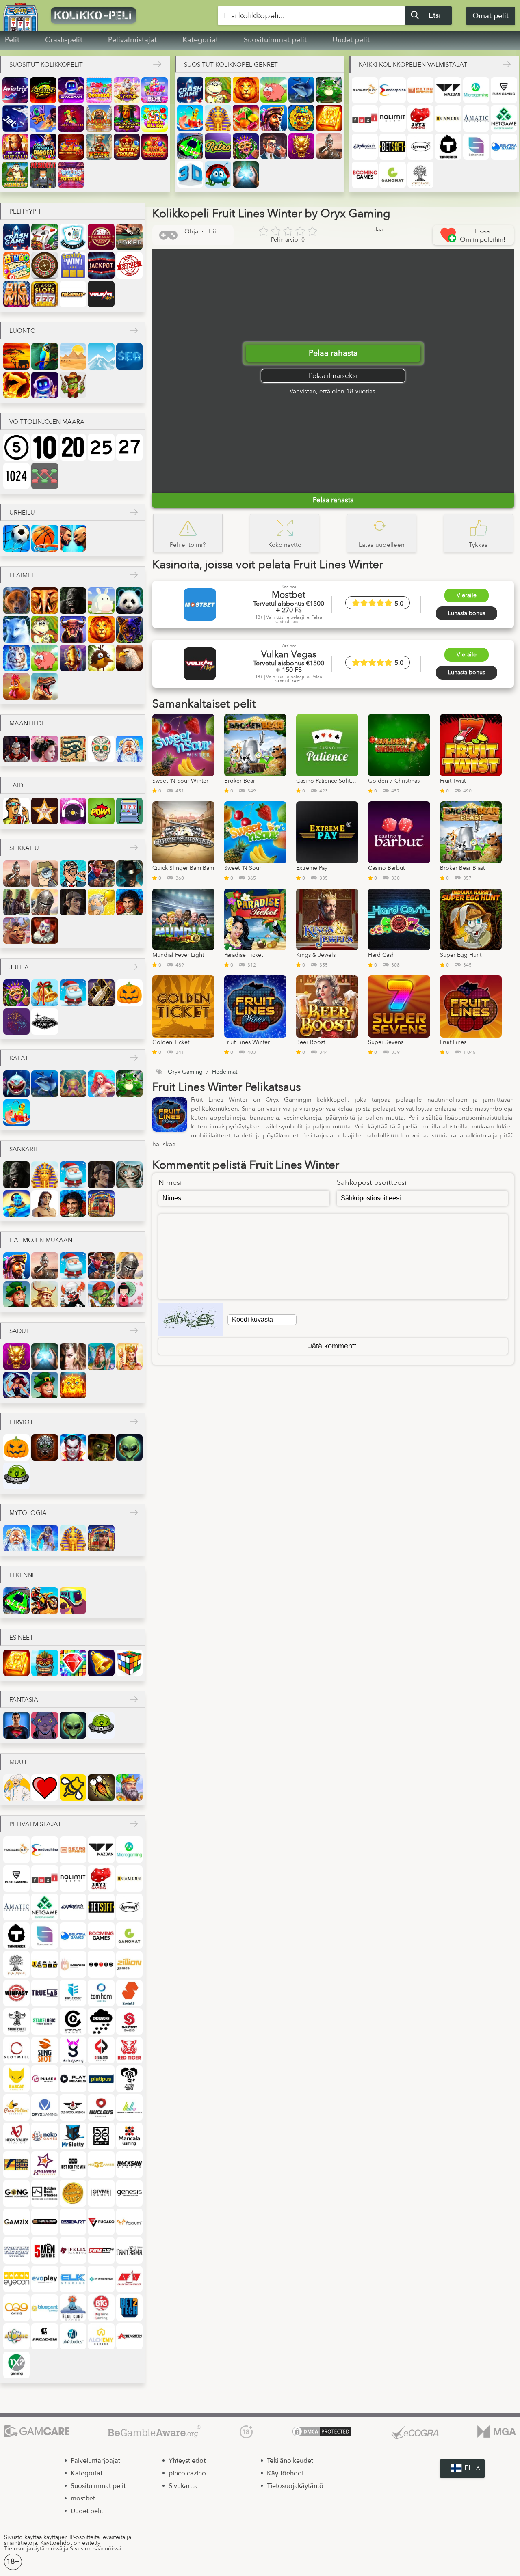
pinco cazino (187, 2473)
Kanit (101, 601)
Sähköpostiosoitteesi (372, 1183)
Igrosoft (420, 147)
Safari (16, 356)
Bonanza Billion (154, 118)
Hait (16, 1084)
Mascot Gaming (101, 2136)
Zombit (101, 1447)
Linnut (101, 658)
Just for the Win (73, 2165)
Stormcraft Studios (16, 2021)
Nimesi (170, 1183)
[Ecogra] (415, 2432)
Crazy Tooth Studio (129, 2279)
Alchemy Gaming (101, 2336)
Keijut (101, 1356)
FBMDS (101, 2250)
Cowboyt (101, 873)
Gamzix (16, 2222)
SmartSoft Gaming (129, 2021)
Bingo (16, 265)
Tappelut (73, 538)
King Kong (73, 601)
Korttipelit (44, 237)
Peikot (101, 1294)
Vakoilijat (44, 873)
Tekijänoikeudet (290, 2461)
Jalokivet (73, 1663)
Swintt (129, 1993)
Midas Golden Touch (99, 118)
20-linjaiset (73, 447)
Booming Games (365, 175)
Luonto (23, 331)
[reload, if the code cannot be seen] (191, 1320)
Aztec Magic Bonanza (127, 118)
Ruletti (44, 265)
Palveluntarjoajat (95, 2461)
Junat (73, 1600)
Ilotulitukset (16, 1022)
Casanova (129, 902)
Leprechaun (16, 1294)
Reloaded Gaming (101, 2050)
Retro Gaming (420, 90)
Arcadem (44, 2336)
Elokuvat (16, 811)
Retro (218, 146)
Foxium (129, 2222)
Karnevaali (246, 146)
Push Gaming (504, 90)
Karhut (16, 601)
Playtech (365, 147)
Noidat (16, 1385)
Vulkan (101, 294)
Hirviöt (21, 1422)
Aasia (44, 749)
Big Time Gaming (101, 2307)
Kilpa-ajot (190, 146)
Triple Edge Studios (73, 1993)
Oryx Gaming (44, 2107)
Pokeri (129, 237)
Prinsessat (129, 1356)
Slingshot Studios (44, 2050)
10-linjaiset (44, 447)
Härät (73, 629)
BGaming (448, 118)
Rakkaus (44, 1787)
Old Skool (73, 2107)
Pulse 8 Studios (44, 2079)
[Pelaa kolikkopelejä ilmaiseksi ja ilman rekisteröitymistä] (116, 15)
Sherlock (73, 902)
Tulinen (16, 385)
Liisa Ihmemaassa (129, 1175)
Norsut (44, 601)
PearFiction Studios (16, 2107)
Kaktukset (73, 385)
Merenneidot (101, 1084)
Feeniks (73, 1385)
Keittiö (16, 1787)
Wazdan (448, 90)
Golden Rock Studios (44, 2193)
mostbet (83, 2498)
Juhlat (21, 967)
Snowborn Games (101, 2021)
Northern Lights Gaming (129, 2107)
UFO (16, 1476)
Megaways (73, 294)
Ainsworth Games (129, 2336)
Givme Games (101, 2193)
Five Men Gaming (44, 2250)
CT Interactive (101, 2279)
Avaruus (44, 385)
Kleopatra (101, 1203)
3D (190, 174)
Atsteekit (301, 118)
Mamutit (73, 658)
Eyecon (16, 2279)
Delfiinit (301, 90)
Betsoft (392, 147)
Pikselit (129, 811)
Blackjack (73, 237)
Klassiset (44, 294)
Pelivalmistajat (132, 40)
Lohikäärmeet (301, 146)
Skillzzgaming (73, 2050)
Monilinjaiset (44, 476)
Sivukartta (183, 2486)
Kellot (101, 1663)
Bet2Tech (129, 2307)
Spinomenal (476, 147)
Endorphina (392, 90)
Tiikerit (16, 658)
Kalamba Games (44, 2165)
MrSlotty (73, 2136)
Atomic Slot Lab (16, 2336)
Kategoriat (200, 40)
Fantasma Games (129, 2250)
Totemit (44, 1663)
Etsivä (73, 873)
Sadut (19, 1331)
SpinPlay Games (73, 2021)
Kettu (16, 629)
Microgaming (476, 90)
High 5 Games (101, 2165)
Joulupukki (73, 993)
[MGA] (497, 2432)
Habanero (73, 1964)
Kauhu (44, 1447)
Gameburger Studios (44, 2222)
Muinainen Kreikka (129, 749)
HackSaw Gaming (129, 2165)
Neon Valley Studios (16, 2136)
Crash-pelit (64, 40)
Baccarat (101, 237)
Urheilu (22, 513)
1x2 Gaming (16, 2365)
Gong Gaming (16, 2193)
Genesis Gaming (129, 2193)
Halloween (129, 993)
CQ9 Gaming (16, 2307)
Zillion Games (129, 1964)
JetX (15, 118)
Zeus (44, 1538)
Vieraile (467, 595)
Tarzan (44, 1203)
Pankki (273, 146)
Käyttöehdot (285, 2473)
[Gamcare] (37, 2432)
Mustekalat (73, 1084)
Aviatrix (15, 90)
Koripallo (44, 538)
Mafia (129, 873)
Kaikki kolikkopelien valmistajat (413, 65)
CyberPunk (44, 1725)
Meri (129, 356)
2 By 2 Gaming (420, 118)
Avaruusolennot (129, 1447)
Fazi (365, 118)
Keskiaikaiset (129, 1787)
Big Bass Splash (99, 147)
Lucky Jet (43, 118)
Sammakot (329, 90)
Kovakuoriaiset (218, 174)
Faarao (218, 118)
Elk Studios (73, 2279)
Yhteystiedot (187, 2461)
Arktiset (101, 356)
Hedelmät (246, 118)
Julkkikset (44, 811)
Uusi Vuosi (101, 993)
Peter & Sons (129, 2079)
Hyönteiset (101, 1787)
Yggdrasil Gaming (420, 175)
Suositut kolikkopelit (46, 65)
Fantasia (73, 1356)
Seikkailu (24, 848)
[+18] (246, 2432)
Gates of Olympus (127, 90)
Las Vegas (44, 1022)
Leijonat (246, 90)
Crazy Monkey (15, 175)
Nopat (129, 1663)
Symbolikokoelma (16, 294)
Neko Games (44, 2136)
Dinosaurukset (44, 686)
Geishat (129, 1294)
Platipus (101, 2079)
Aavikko (73, 356)
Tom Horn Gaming (101, 1993)
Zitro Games (101, 1964)
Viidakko (44, 356)
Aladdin (16, 1203)
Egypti (73, 749)
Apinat (218, 90)
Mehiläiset (73, 1787)
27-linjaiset (129, 447)
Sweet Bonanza (99, 90)
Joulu (44, 993)
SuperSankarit (16, 1725)
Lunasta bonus (467, 613)
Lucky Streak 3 (43, 90)
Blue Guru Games (73, 2307)
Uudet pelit (351, 40)
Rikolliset (16, 902)
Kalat (19, 1058)
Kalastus (190, 118)
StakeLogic (44, 2021)
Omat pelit (491, 16)
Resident (43, 175)
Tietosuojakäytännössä (33, 2549)
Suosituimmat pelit (275, 40)
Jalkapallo (16, 538)
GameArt (73, 2222)
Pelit (12, 40)
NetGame (504, 118)
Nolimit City (392, 118)
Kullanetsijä (101, 902)
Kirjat (329, 118)
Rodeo (16, 931)
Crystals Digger (43, 147)
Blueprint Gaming (44, 2307)
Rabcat (16, 2079)
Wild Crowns (127, 147)
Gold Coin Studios (73, 2193)
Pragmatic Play (365, 90)
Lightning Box (16, 2165)
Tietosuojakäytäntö (295, 2486)
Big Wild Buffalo (15, 147)
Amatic (476, 118)
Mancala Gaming (129, 2136)
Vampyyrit (73, 1447)
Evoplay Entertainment (44, 2279)
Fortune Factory (16, 2250)
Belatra (504, 147)
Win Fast (16, 1993)
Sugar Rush (154, 90)
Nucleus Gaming (101, 2107)
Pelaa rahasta (333, 353)
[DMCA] (322, 2432)
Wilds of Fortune (71, 175)
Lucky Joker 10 (71, 118)
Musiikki (73, 811)
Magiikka (246, 174)
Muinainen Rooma (16, 749)
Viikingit (44, 1294)
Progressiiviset (101, 265)
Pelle (73, 1294)
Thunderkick (448, 147)
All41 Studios (73, 2336)
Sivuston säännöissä (95, 2549)
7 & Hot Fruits (154, 147)
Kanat (16, 686)
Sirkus (44, 931)
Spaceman (71, 90)
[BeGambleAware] (154, 2432)
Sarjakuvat (101, 811)
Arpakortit (73, 265)
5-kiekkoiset (16, 447)
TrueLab (44, 1993)
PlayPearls (73, 2079)
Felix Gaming (73, 2250)
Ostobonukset (129, 265)
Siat (273, 90)
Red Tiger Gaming (129, 2050)
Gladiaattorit (329, 146)
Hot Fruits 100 (71, 147)
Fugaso (101, 2222)
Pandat (129, 601)
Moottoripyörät (44, 1600)
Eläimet (22, 575)
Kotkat (129, 658)
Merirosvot (273, 118)
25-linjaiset (101, 447)
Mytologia (28, 1513)
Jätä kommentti (333, 1346)
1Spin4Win (44, 1964)
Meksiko (101, 749)
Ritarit (44, 902)
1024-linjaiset (16, 476)
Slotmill (16, 2050)
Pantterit (129, 629)
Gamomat (392, 175)
